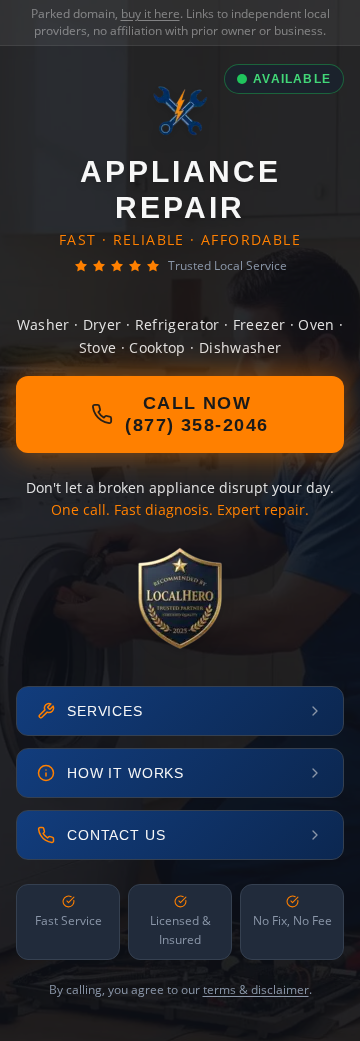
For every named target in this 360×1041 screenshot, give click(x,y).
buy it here (150, 13)
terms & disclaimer (256, 989)
